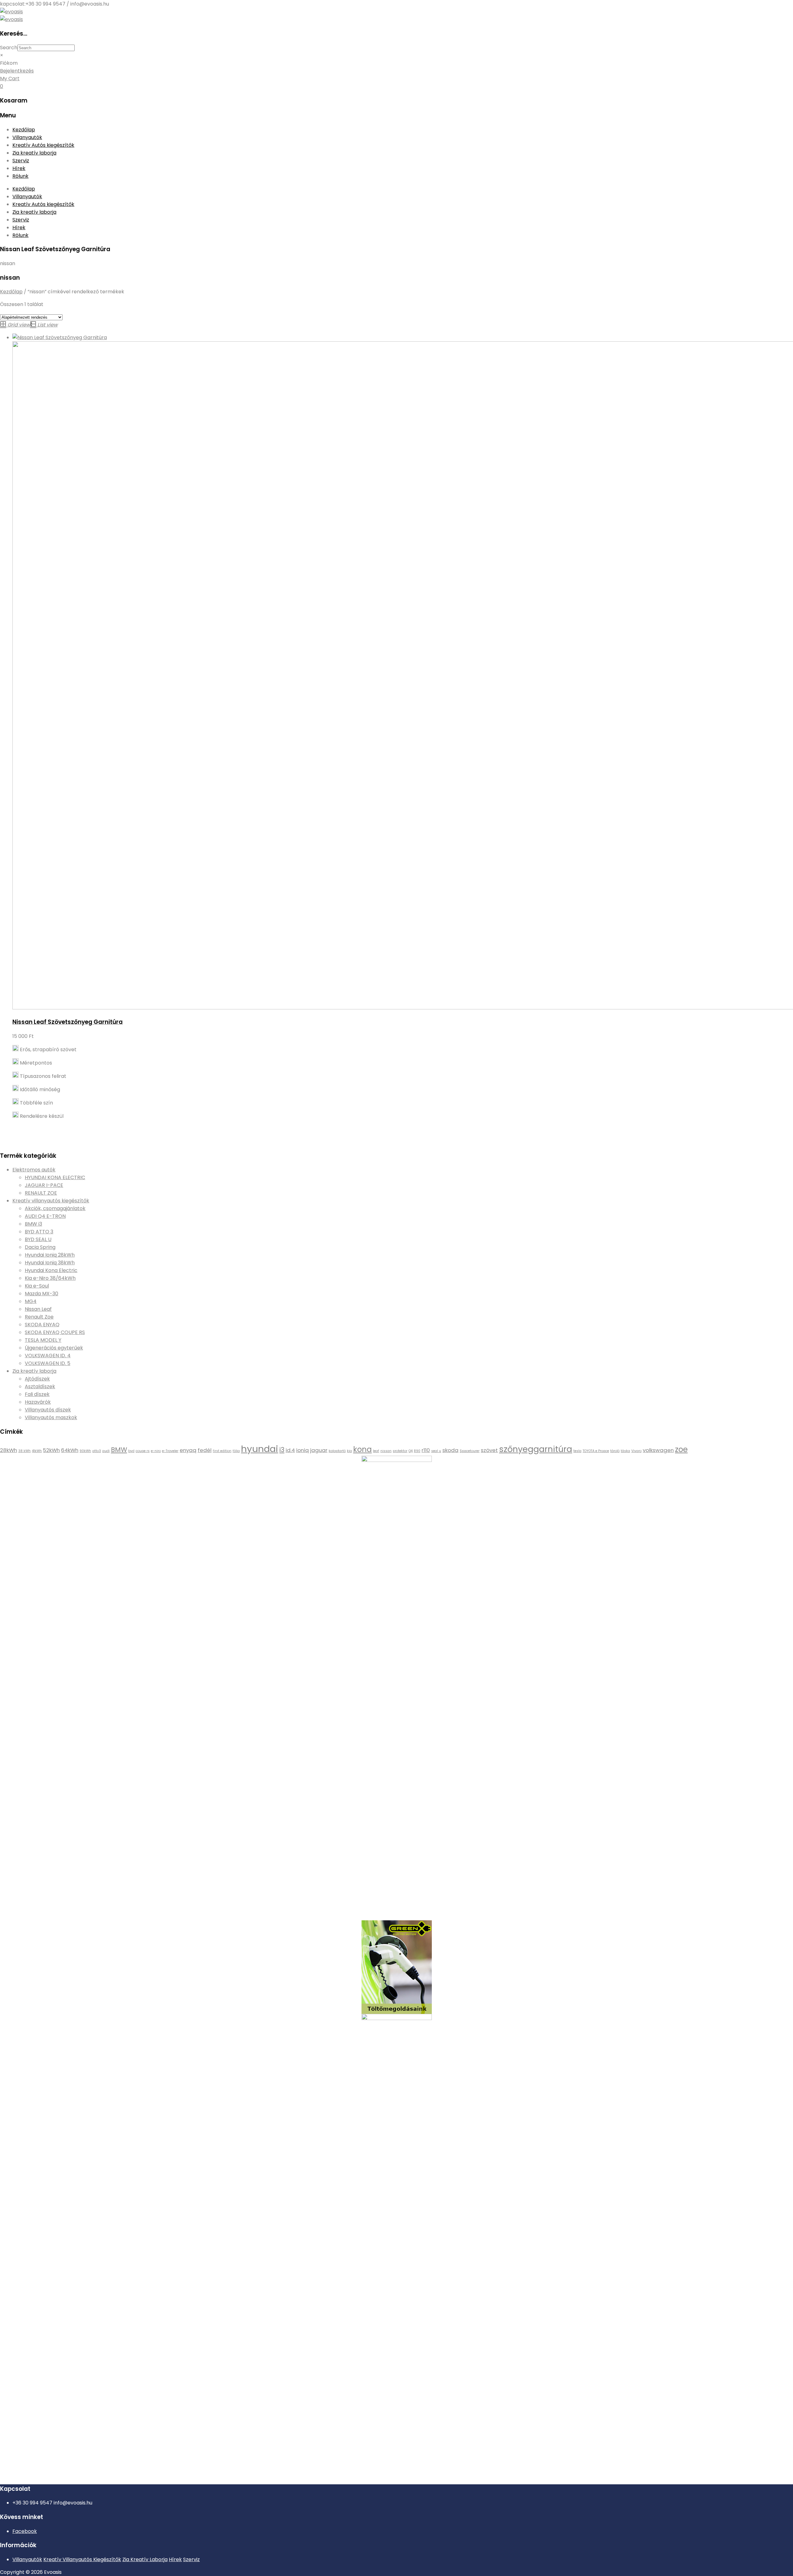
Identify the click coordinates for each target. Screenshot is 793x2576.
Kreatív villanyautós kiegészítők (51, 1201)
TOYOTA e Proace (596, 1451)
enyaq (188, 1450)
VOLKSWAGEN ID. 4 (48, 1356)
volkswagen (658, 1450)
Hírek (19, 168)
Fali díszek (37, 1394)
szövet (489, 1450)
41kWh (37, 1451)
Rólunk (20, 176)
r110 (426, 1450)
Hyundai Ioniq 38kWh (50, 1263)
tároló (615, 1451)
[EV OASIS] (11, 12)
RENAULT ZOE (41, 1193)
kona (362, 1449)
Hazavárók (38, 1402)
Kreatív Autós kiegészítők (43, 145)
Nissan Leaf (38, 1309)
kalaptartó (337, 1451)
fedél (205, 1450)
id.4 (290, 1450)
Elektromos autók (34, 1170)
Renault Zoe (39, 1317)
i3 (282, 1450)
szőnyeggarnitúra (536, 1449)
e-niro (156, 1451)
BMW (119, 1450)
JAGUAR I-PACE (44, 1185)
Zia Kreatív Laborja (145, 2559)
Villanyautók (27, 137)
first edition (222, 1451)
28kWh (9, 1450)
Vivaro (636, 1451)
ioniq (302, 1450)
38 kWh (24, 1451)
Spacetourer (470, 1451)
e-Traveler (170, 1451)
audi (106, 1451)
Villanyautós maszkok (51, 1417)
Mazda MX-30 (42, 1294)
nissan (386, 1451)
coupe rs (143, 1451)
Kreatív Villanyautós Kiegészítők (82, 2559)
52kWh (51, 1450)
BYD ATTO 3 (39, 1232)
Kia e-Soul (37, 1286)
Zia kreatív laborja (34, 153)
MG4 (31, 1301)
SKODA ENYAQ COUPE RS (55, 1332)
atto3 (97, 1451)
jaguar (319, 1450)
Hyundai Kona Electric (51, 1270)
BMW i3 (33, 1224)
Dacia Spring (40, 1247)
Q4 (411, 1451)
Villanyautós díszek (48, 1410)
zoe (681, 1449)
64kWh (70, 1450)
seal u (436, 1451)
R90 (417, 1451)
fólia (236, 1451)
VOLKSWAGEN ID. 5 (48, 1363)
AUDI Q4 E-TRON (45, 1216)
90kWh (85, 1451)
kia (349, 1451)
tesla (577, 1451)
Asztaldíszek (40, 1386)
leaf (376, 1451)
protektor (400, 1451)
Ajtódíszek (37, 1379)
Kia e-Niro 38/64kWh (50, 1278)
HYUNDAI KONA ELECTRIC (55, 1177)
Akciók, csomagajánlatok (55, 1208)
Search (9, 48)
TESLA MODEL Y (43, 1340)
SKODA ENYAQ (42, 1325)
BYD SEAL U (38, 1239)
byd (131, 1451)
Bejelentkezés (17, 71)
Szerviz (21, 161)
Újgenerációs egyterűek (54, 1348)
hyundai (260, 1449)
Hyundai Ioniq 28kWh (50, 1255)
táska (625, 1451)
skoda (450, 1450)
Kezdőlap (24, 130)
